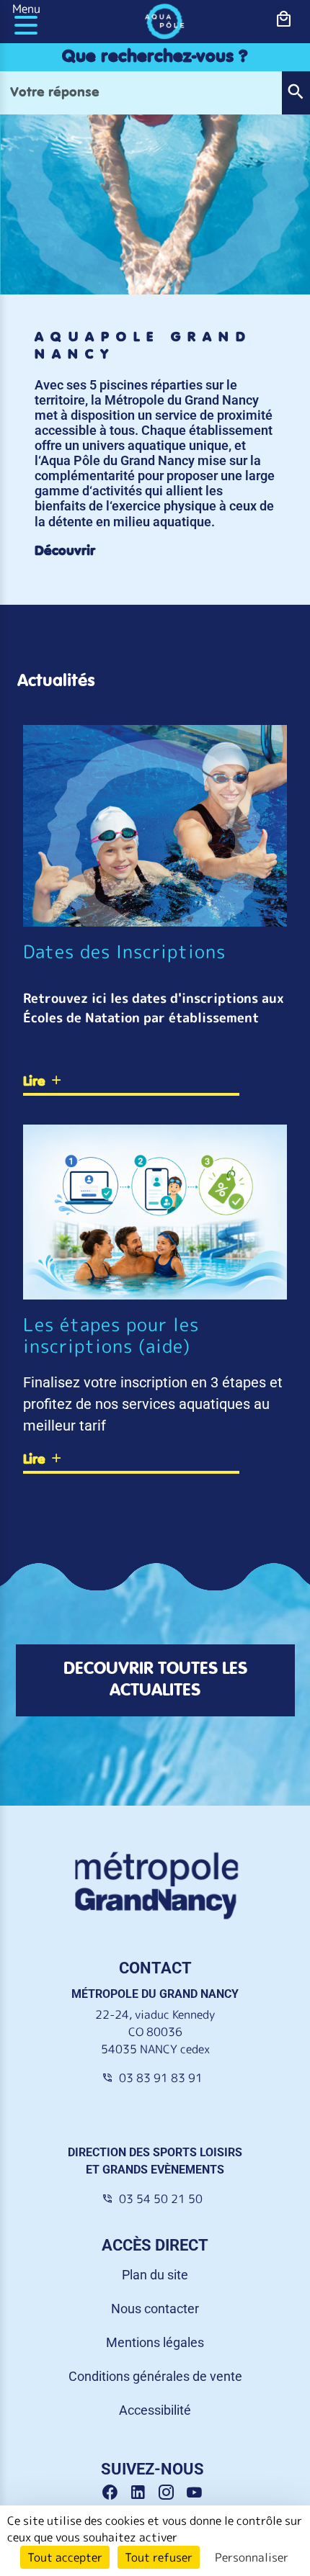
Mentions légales (155, 2342)
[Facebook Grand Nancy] (115, 2493)
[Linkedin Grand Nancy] (143, 2493)
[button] (296, 93)
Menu (26, 9)
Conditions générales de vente (155, 2376)
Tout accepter (65, 2557)
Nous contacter (155, 2309)
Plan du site (155, 2275)
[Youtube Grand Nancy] (197, 2493)
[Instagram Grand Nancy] (171, 2493)
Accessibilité (155, 2410)
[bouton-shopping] (284, 19)
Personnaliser (252, 2557)
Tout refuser (159, 2557)
